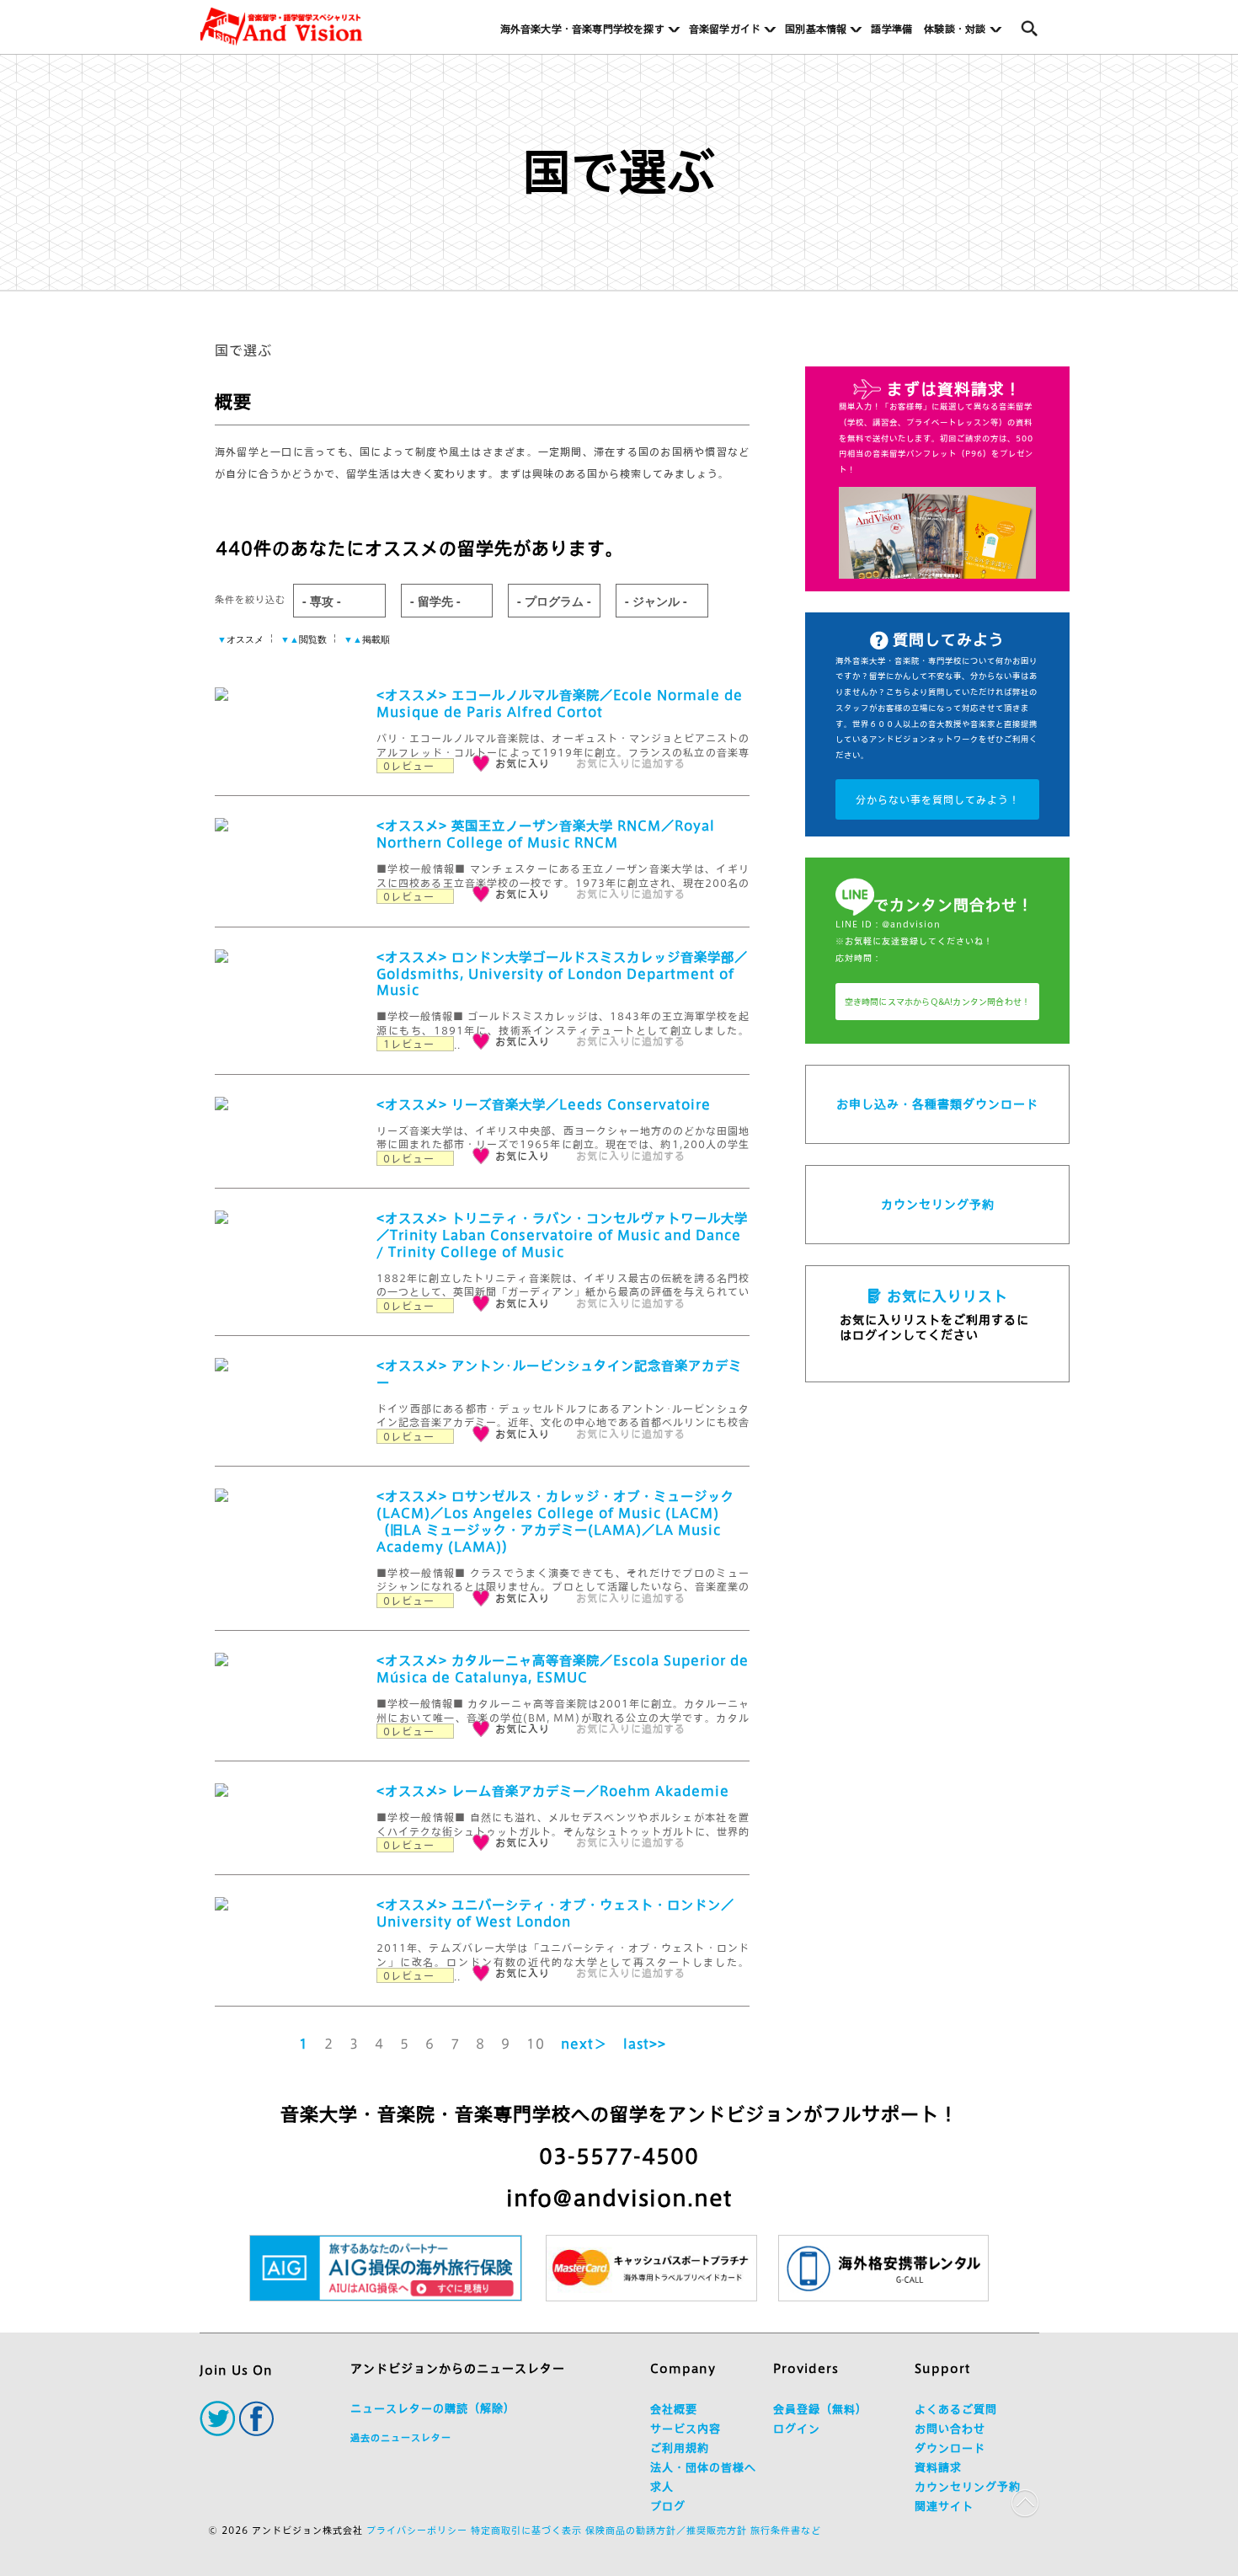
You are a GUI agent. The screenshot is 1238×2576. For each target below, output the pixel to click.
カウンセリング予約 (938, 1205)
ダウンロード (950, 2448)
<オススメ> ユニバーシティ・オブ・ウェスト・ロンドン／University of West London (555, 1913)
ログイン (797, 2429)
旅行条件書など (786, 2530)
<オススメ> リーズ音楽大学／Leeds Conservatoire (544, 1105)
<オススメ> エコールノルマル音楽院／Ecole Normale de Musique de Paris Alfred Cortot (560, 704)
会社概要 (674, 2410)
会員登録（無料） (820, 2410)
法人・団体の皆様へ (703, 2468)
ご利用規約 (680, 2448)
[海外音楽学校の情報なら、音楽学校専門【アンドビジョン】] (281, 27)
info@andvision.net (619, 2198)
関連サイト (944, 2507)
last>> (645, 2044)
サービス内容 (686, 2429)
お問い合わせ (950, 2429)
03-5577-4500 (619, 2156)
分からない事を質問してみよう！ (938, 799)
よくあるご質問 (956, 2410)
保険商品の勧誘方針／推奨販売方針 (666, 2530)
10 (536, 2044)
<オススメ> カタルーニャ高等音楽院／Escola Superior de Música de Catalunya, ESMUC (563, 1669)
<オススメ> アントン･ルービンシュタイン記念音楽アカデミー (559, 1374)
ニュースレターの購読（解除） (433, 2409)
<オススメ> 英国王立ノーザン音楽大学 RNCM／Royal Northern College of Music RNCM (546, 834)
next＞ (584, 2044)
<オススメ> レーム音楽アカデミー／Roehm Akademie (553, 1791)
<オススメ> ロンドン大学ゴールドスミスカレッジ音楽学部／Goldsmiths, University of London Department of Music (562, 974)
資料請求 (938, 2468)
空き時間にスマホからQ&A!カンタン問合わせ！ (938, 1002)
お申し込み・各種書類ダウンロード (937, 1104)
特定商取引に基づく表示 (526, 2530)
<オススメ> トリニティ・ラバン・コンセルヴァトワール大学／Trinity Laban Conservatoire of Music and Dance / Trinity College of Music (562, 1235)
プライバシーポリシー (417, 2530)
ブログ (668, 2507)
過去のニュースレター (401, 2437)
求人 (662, 2487)
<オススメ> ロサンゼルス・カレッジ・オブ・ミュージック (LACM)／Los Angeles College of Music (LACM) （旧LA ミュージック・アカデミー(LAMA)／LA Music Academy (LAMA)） (555, 1522)
